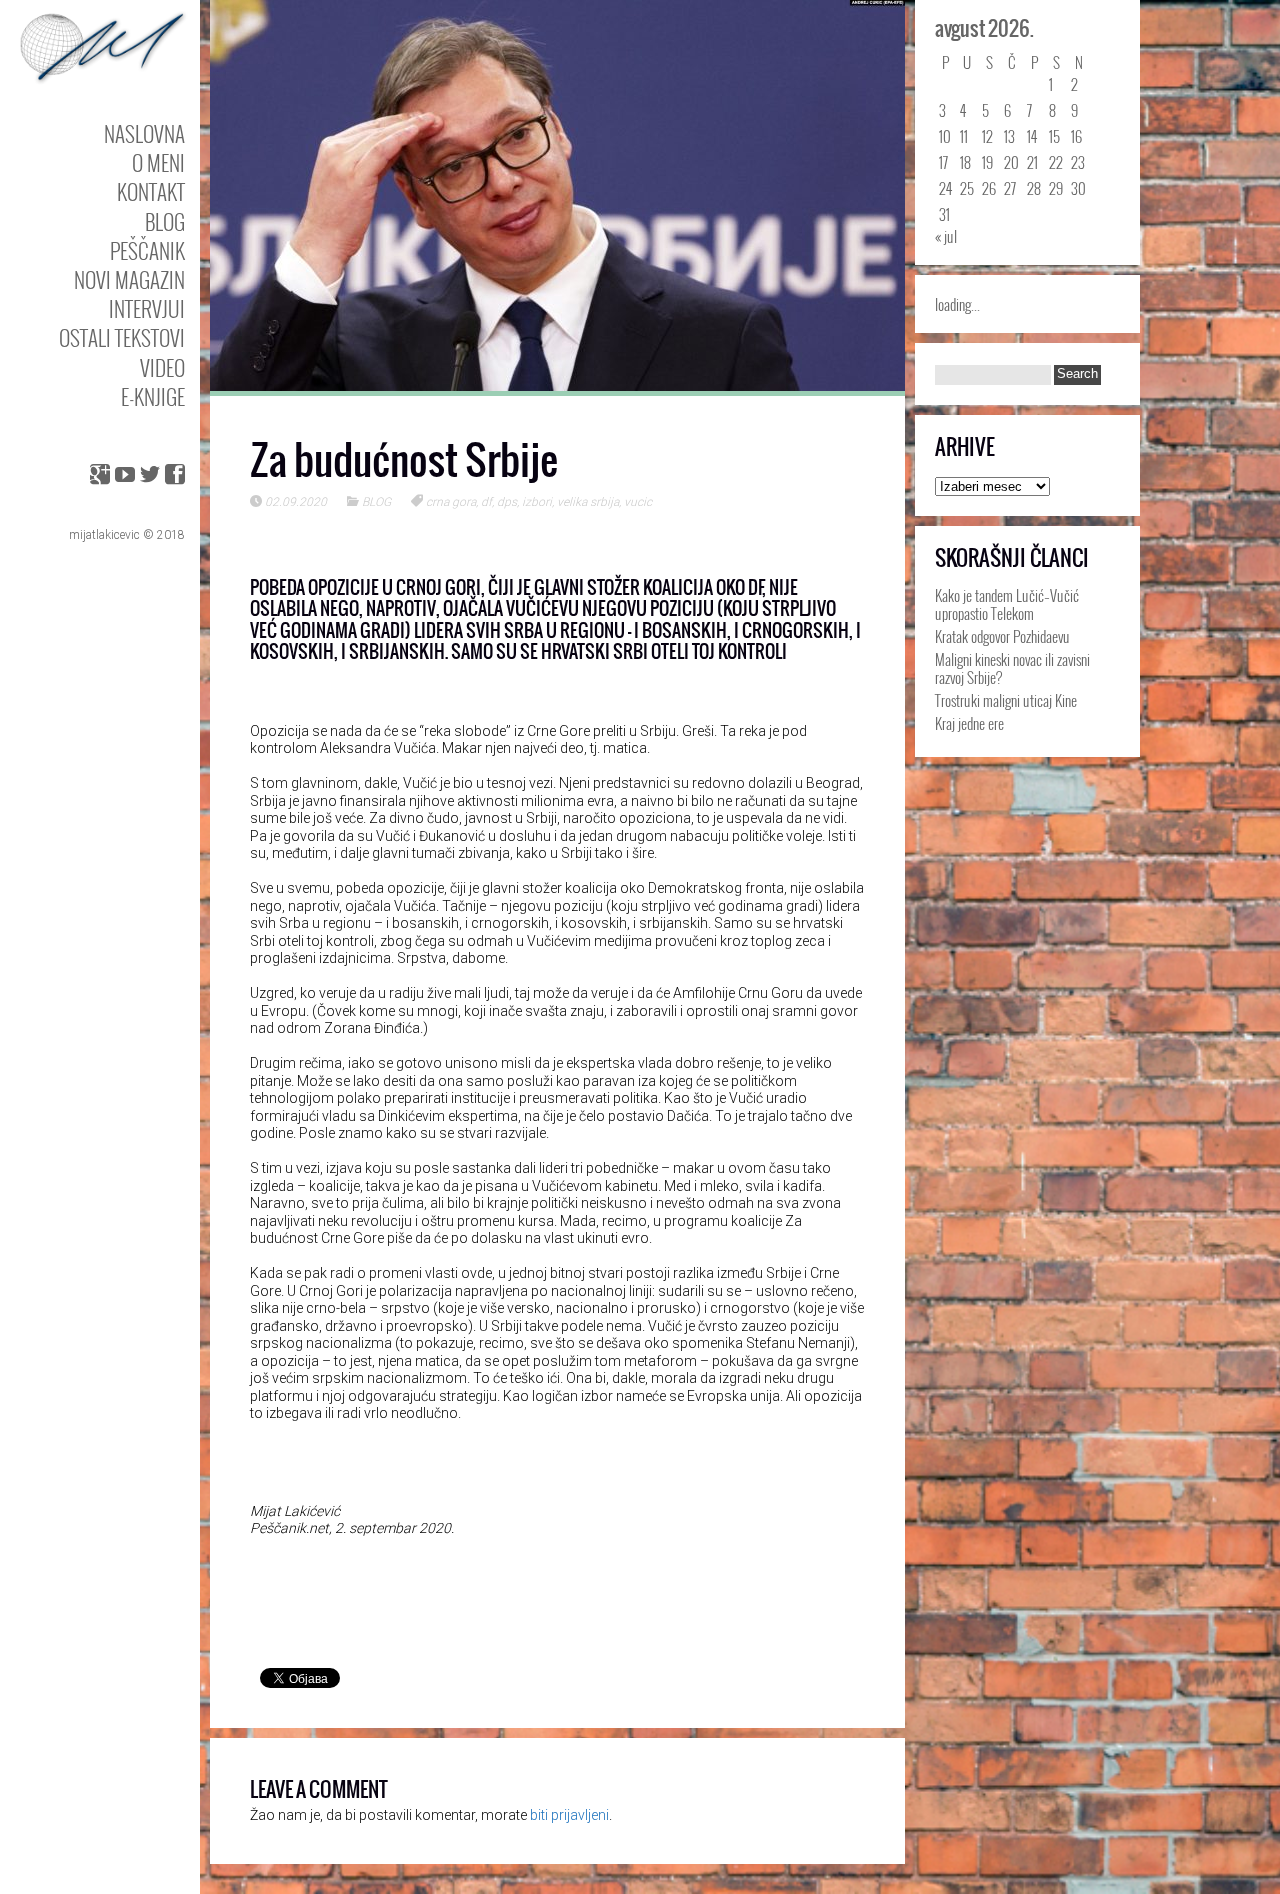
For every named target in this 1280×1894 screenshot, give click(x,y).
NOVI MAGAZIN (129, 279)
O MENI (158, 162)
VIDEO (162, 367)
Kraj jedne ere (969, 723)
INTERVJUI (147, 308)
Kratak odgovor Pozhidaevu (1002, 636)
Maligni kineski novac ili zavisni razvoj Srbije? (1012, 668)
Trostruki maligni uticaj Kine (1006, 700)
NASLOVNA (144, 133)
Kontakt (151, 191)
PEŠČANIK (147, 250)
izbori (537, 502)
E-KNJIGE (153, 396)
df (486, 502)
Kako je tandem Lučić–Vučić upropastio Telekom (1007, 604)
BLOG (165, 221)
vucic (638, 502)
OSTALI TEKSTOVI (122, 337)
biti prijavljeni (569, 1815)
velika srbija (588, 502)
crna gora (451, 502)
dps (507, 502)
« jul (946, 236)
